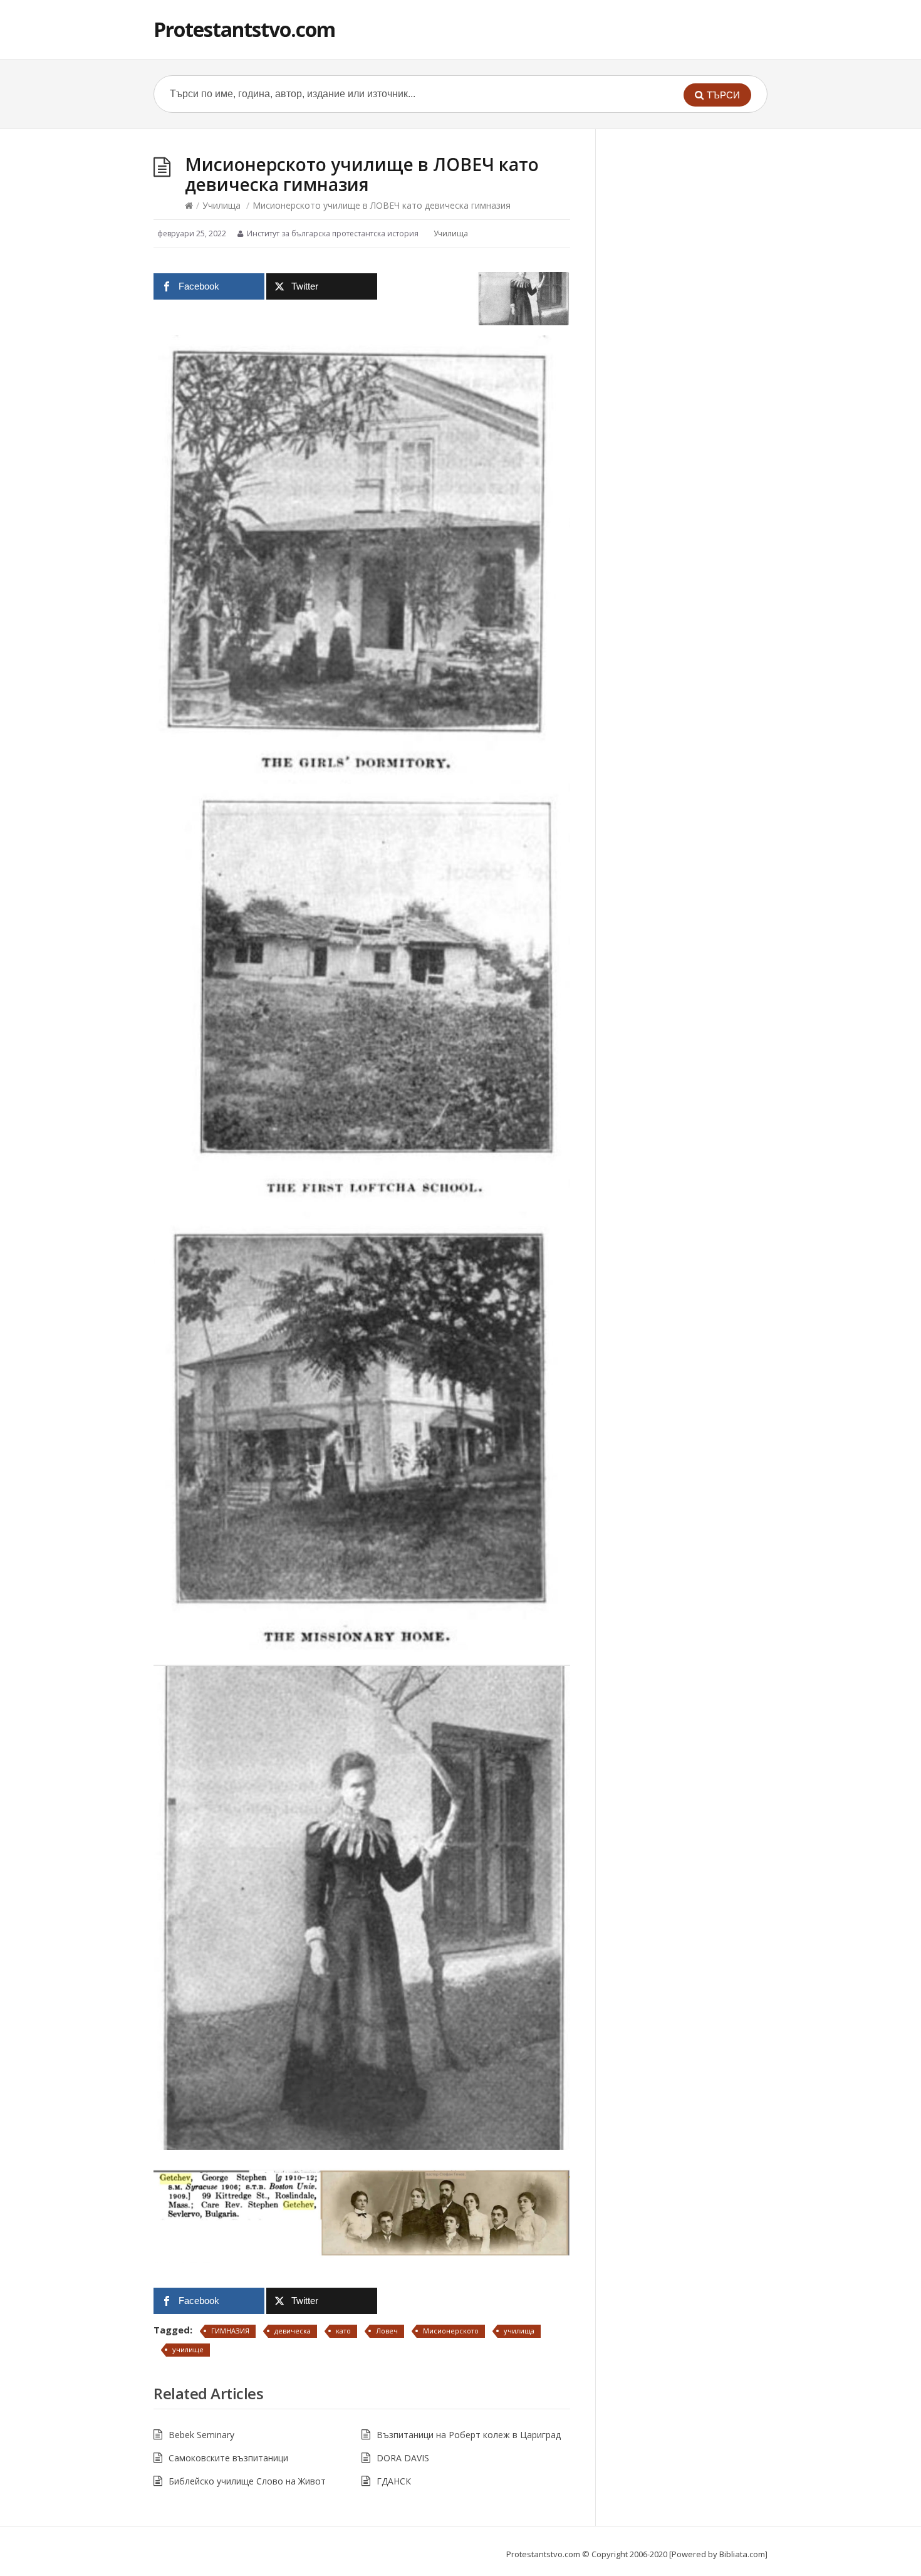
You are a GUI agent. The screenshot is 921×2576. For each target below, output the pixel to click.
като (343, 2331)
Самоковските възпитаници (228, 2458)
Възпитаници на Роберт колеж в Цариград (469, 2435)
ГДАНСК (394, 2481)
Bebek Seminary (201, 2435)
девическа (293, 2331)
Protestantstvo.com (244, 29)
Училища (221, 205)
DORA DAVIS (403, 2458)
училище (188, 2349)
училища (519, 2331)
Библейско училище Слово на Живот (247, 2481)
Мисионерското (451, 2331)
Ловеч (387, 2331)
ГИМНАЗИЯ (230, 2331)
